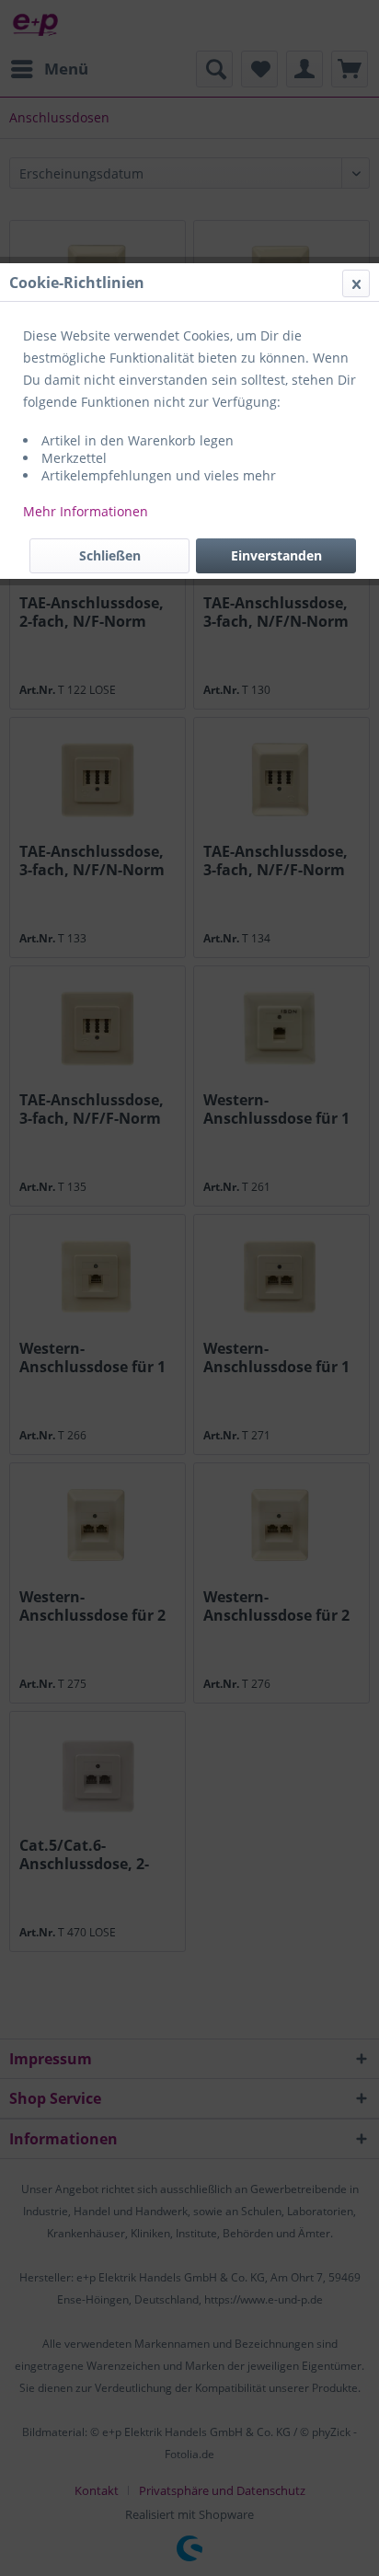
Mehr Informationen (86, 511)
